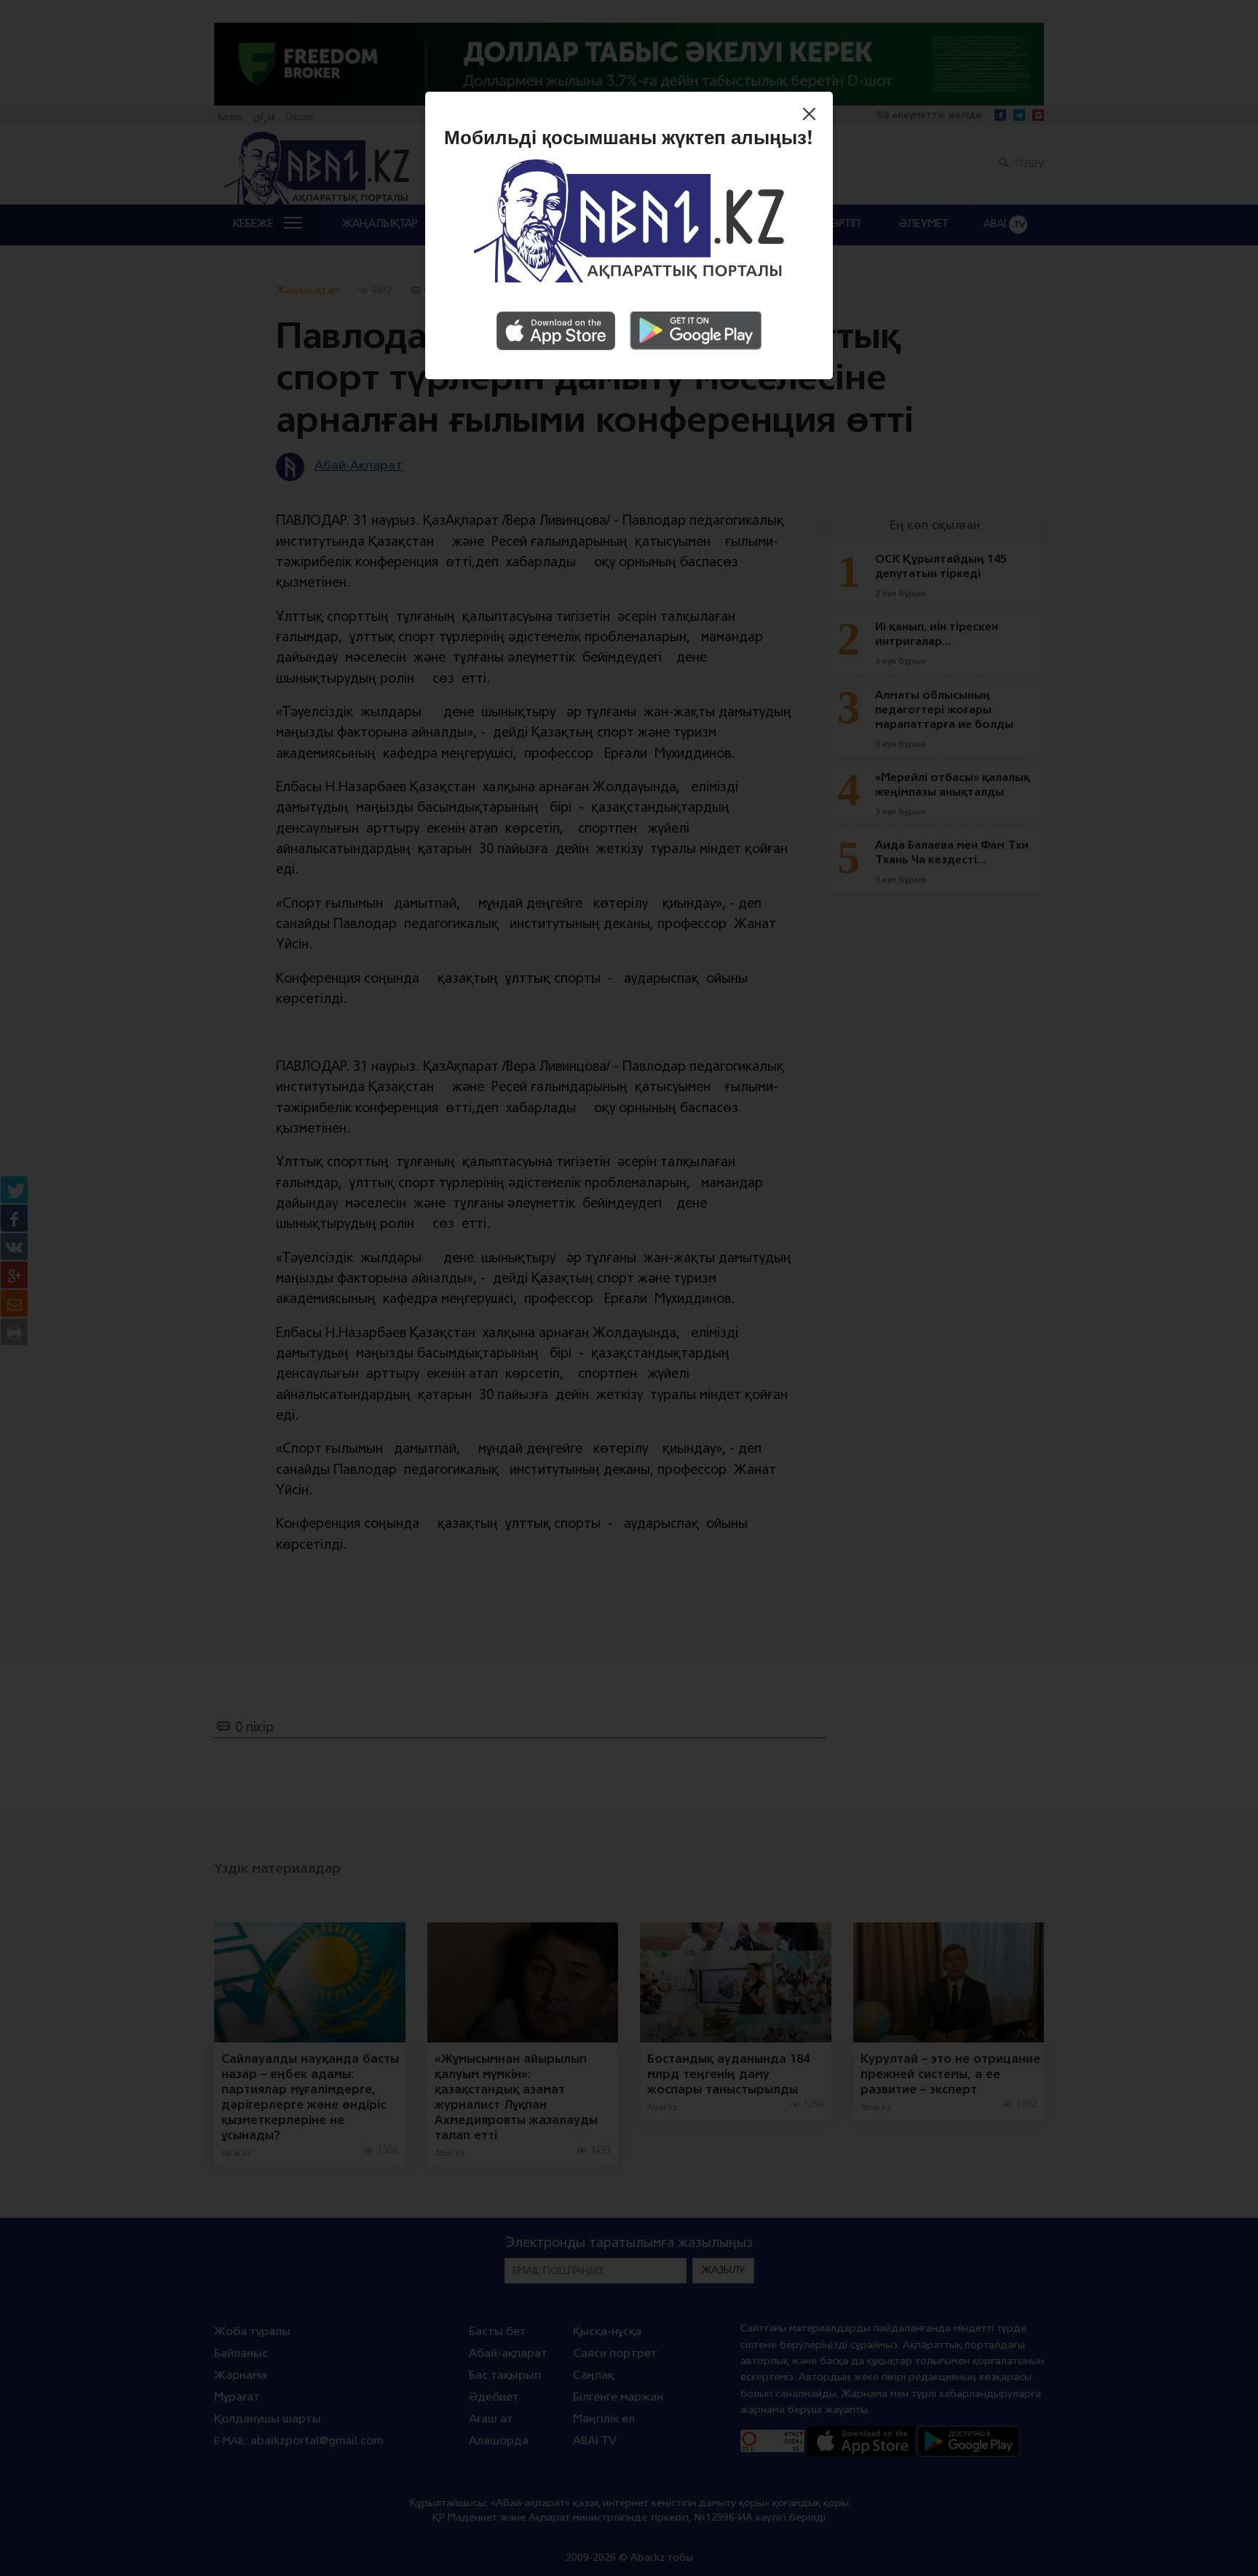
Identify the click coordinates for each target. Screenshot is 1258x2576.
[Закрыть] (813, 116)
